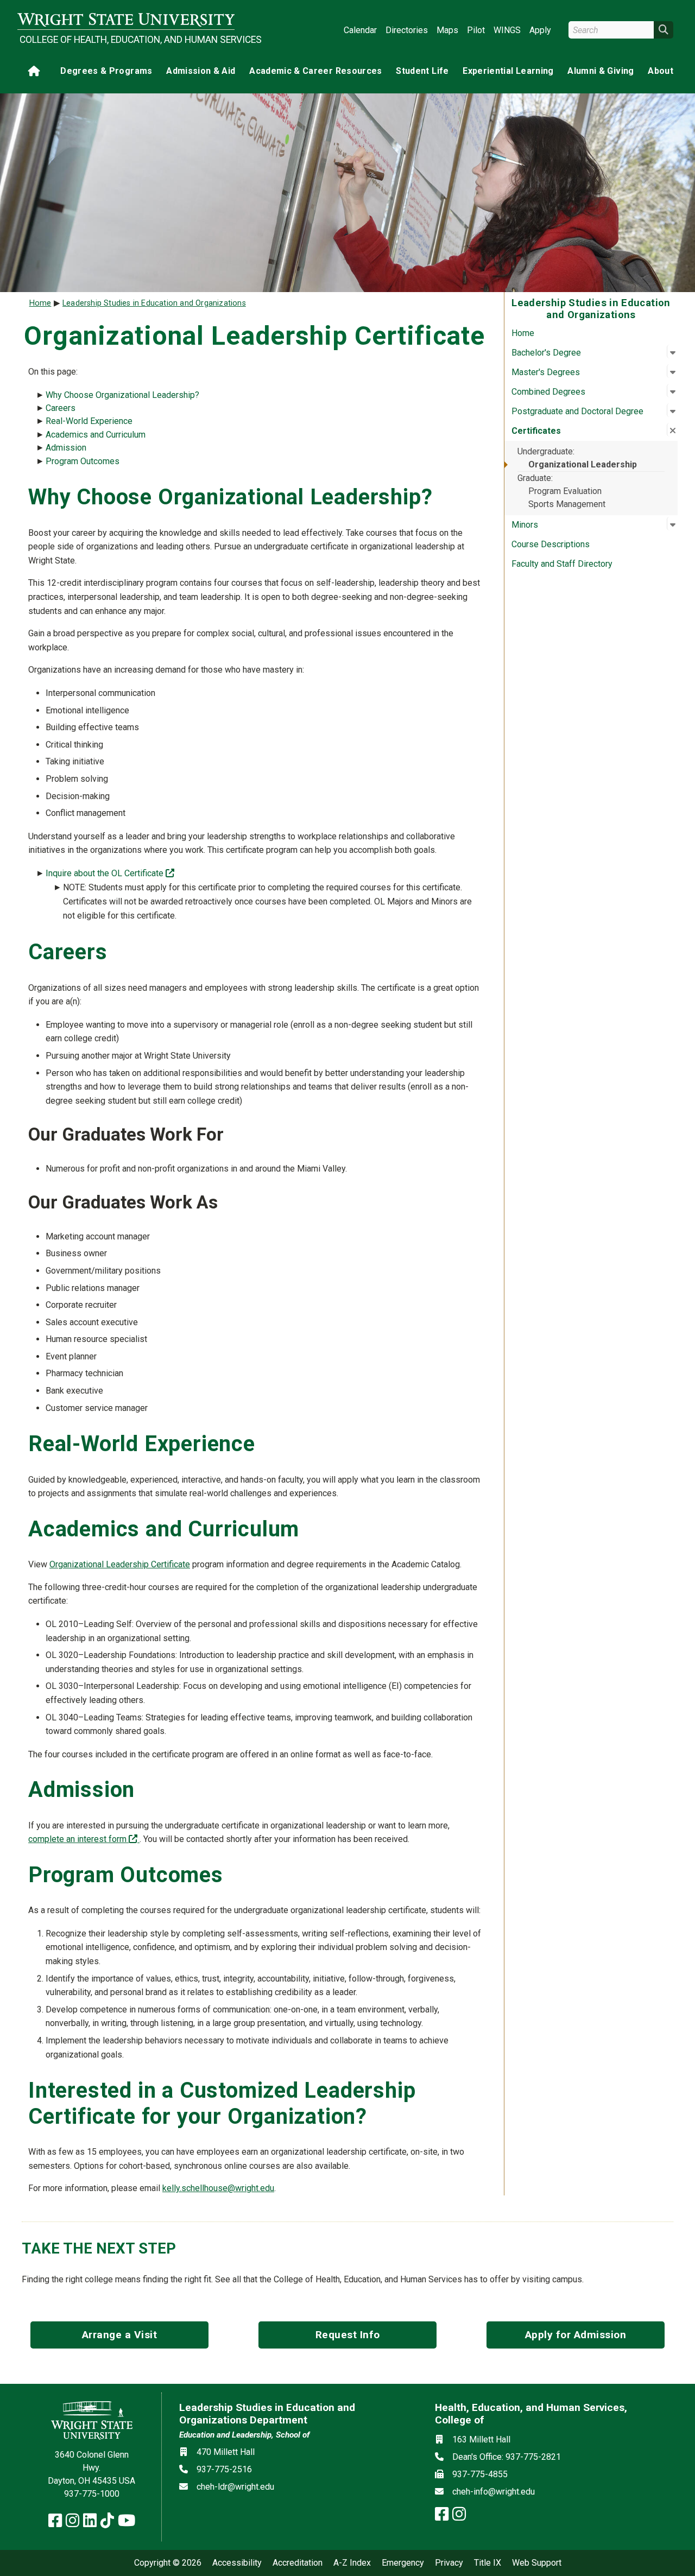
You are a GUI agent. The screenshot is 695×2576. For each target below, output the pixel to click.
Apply (540, 30)
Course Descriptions (551, 544)
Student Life (422, 71)
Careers (62, 408)
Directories (407, 30)
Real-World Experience (90, 421)
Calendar (360, 30)
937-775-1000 (92, 2494)
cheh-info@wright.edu (494, 2492)
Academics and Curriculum (97, 435)
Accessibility (237, 2563)
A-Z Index (352, 2563)
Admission (67, 448)
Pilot (476, 30)
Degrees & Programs (106, 71)
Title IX (488, 2563)
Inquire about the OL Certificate (110, 873)
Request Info (348, 2335)
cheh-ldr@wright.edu (235, 2487)
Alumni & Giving (601, 71)
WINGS (507, 30)
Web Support (537, 2563)
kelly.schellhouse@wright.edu (218, 2188)
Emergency (403, 2563)
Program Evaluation (565, 491)
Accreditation (298, 2563)
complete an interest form (84, 1839)
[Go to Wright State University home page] (126, 20)
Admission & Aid (201, 71)
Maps (447, 30)
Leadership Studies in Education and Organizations (154, 303)
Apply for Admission (576, 2335)
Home (523, 333)
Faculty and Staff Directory (562, 564)
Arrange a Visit (120, 2335)
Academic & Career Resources (316, 71)
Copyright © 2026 (168, 2563)
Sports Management (567, 504)
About (661, 71)
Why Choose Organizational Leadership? (124, 395)
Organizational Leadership (583, 464)
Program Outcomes (84, 461)
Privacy (449, 2563)
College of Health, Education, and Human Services (127, 40)
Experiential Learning (508, 71)
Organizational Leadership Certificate (120, 1564)
